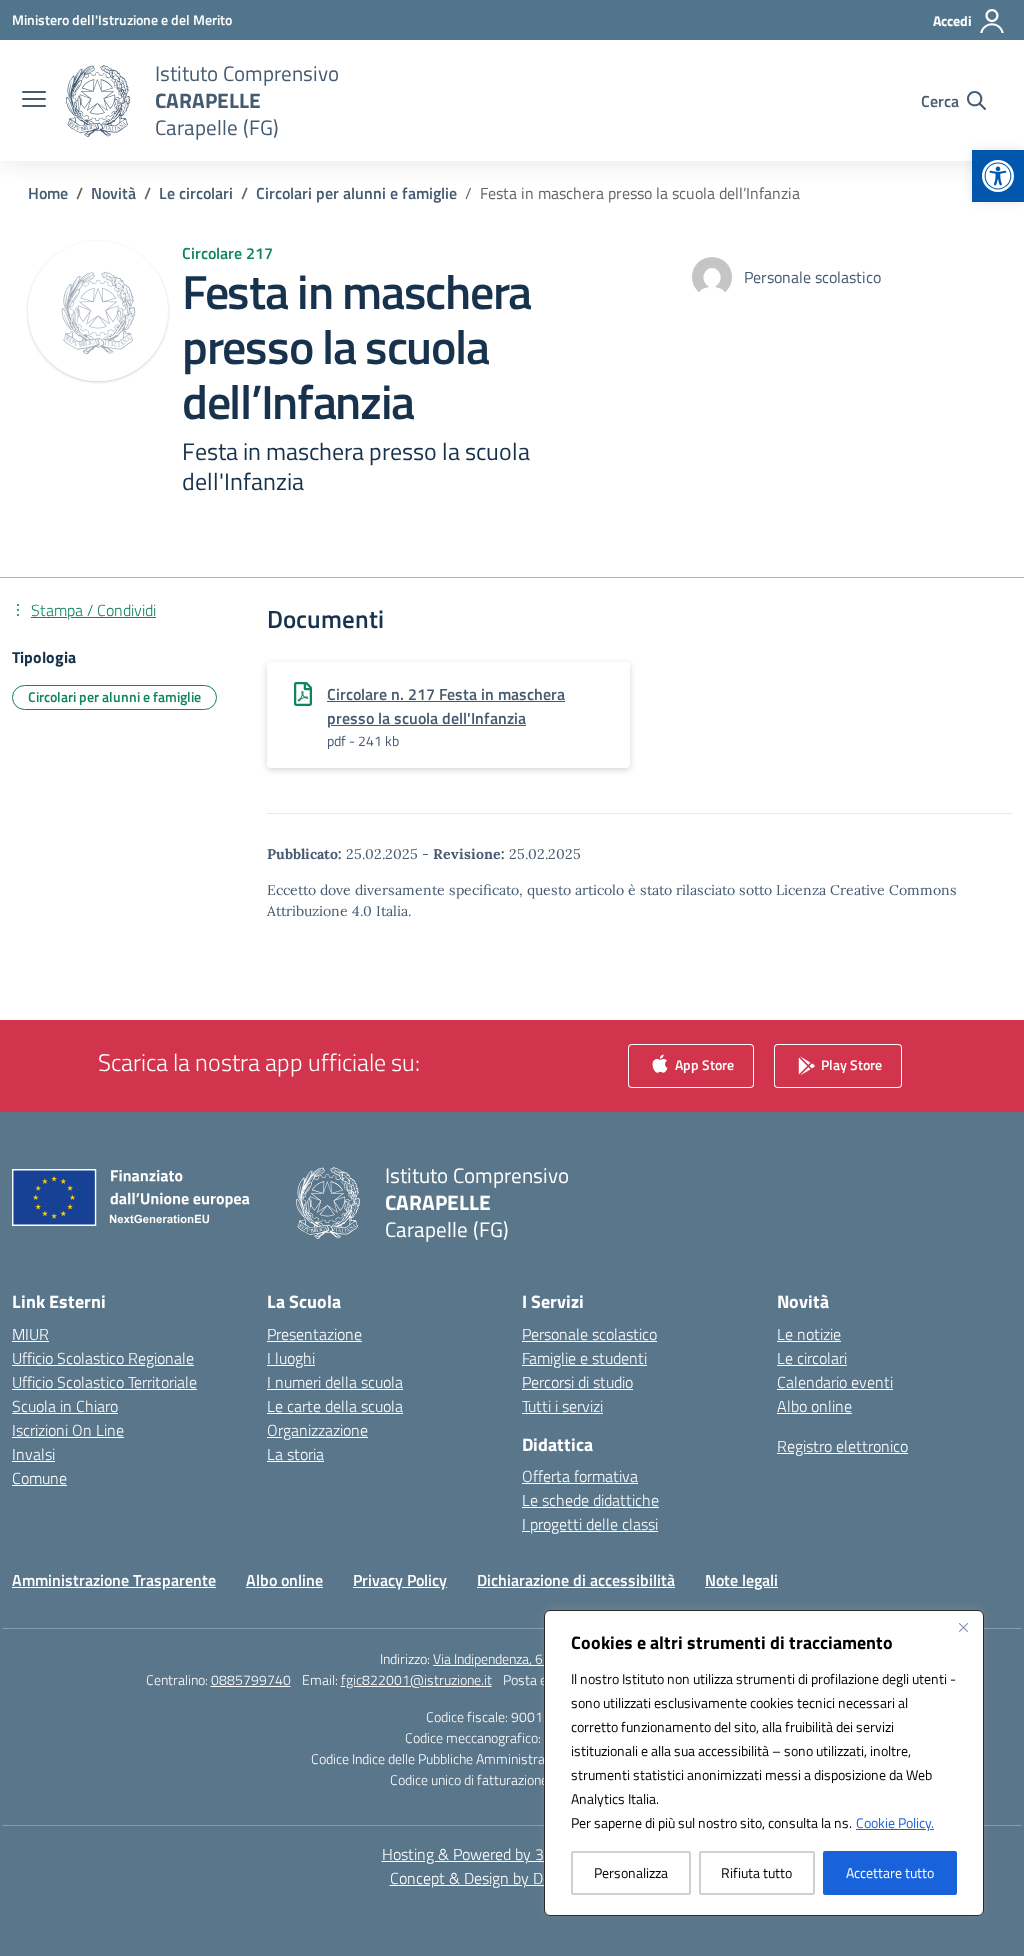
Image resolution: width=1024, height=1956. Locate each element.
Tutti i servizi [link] (562, 1406)
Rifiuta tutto (756, 1872)
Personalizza (631, 1872)
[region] (764, 1763)
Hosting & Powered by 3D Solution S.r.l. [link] (512, 1854)
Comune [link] (39, 1478)
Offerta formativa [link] (580, 1476)
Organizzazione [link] (317, 1430)
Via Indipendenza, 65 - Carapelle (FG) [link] (538, 1658)
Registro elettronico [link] (842, 1446)
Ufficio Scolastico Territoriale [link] (104, 1382)
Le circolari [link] (812, 1358)
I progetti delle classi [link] (590, 1524)
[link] (998, 176)
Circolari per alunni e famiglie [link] (114, 696)
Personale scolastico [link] (589, 1334)
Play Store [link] (850, 1063)
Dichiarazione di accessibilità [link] (576, 1580)
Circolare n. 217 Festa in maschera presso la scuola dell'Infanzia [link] (446, 706)
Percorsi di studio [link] (577, 1382)
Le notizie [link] (809, 1334)
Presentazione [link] (314, 1334)
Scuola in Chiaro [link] (65, 1406)
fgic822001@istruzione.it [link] (416, 1679)
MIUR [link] (30, 1334)
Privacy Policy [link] (400, 1580)
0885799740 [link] (251, 1679)
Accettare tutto (890, 1872)
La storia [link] (295, 1454)
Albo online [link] (814, 1406)
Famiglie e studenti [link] (584, 1358)
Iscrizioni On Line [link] (68, 1430)
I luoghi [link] (291, 1358)
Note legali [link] (741, 1580)
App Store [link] (703, 1063)
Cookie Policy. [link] (895, 1822)
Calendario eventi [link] (835, 1382)
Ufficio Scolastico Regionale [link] (103, 1358)
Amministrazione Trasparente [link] (114, 1580)
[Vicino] (963, 1627)
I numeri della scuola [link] (335, 1382)
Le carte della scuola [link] (335, 1406)
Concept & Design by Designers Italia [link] (512, 1878)
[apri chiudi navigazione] (34, 101)
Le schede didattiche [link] (590, 1500)
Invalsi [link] (33, 1454)
